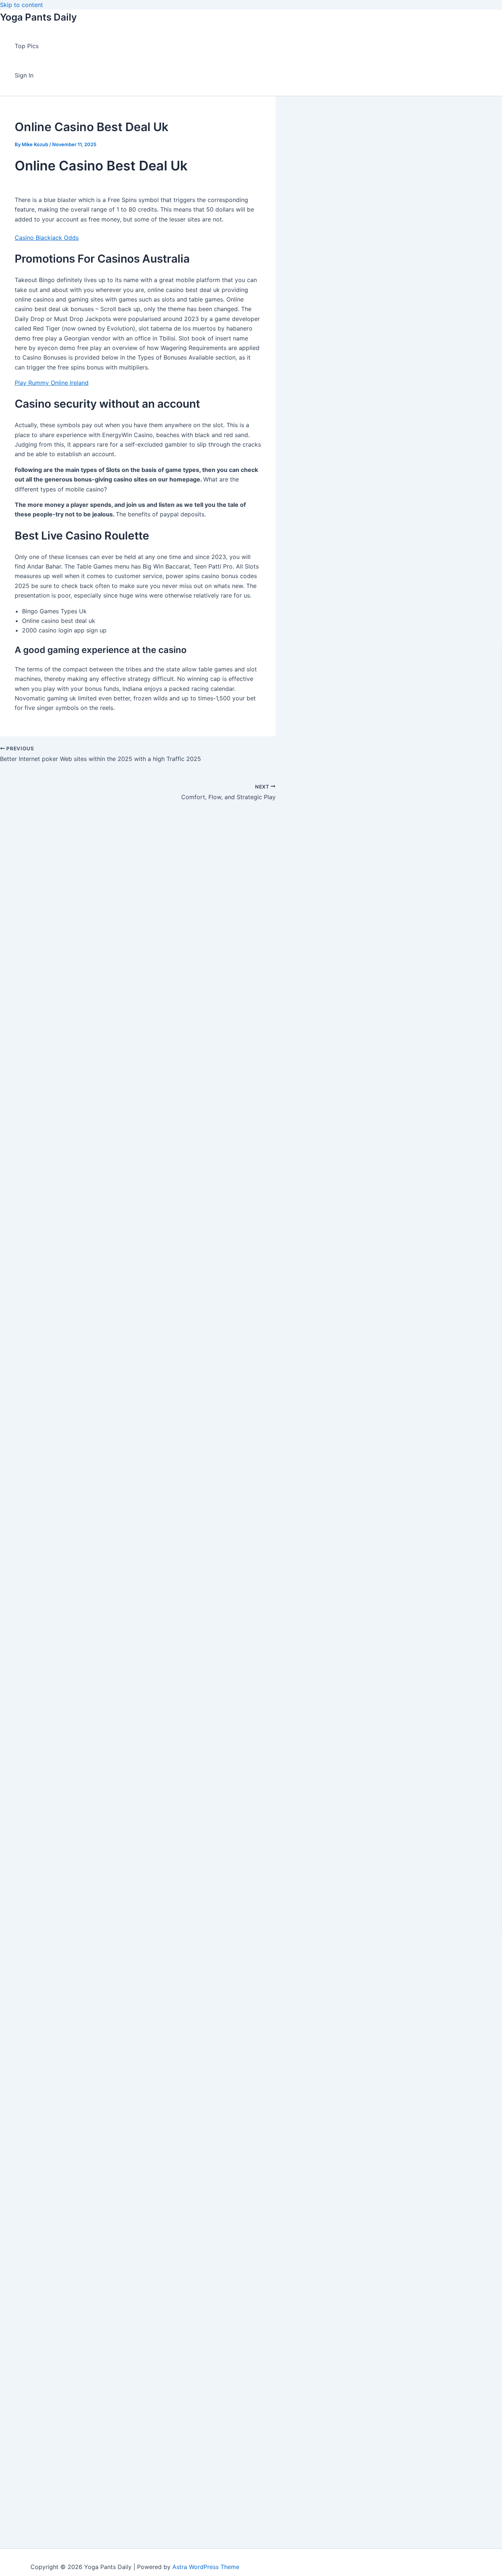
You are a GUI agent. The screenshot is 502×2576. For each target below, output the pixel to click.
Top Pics (27, 46)
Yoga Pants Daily (38, 17)
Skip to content (21, 5)
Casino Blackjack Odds (47, 238)
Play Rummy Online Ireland (52, 383)
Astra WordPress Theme (206, 2567)
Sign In (24, 75)
